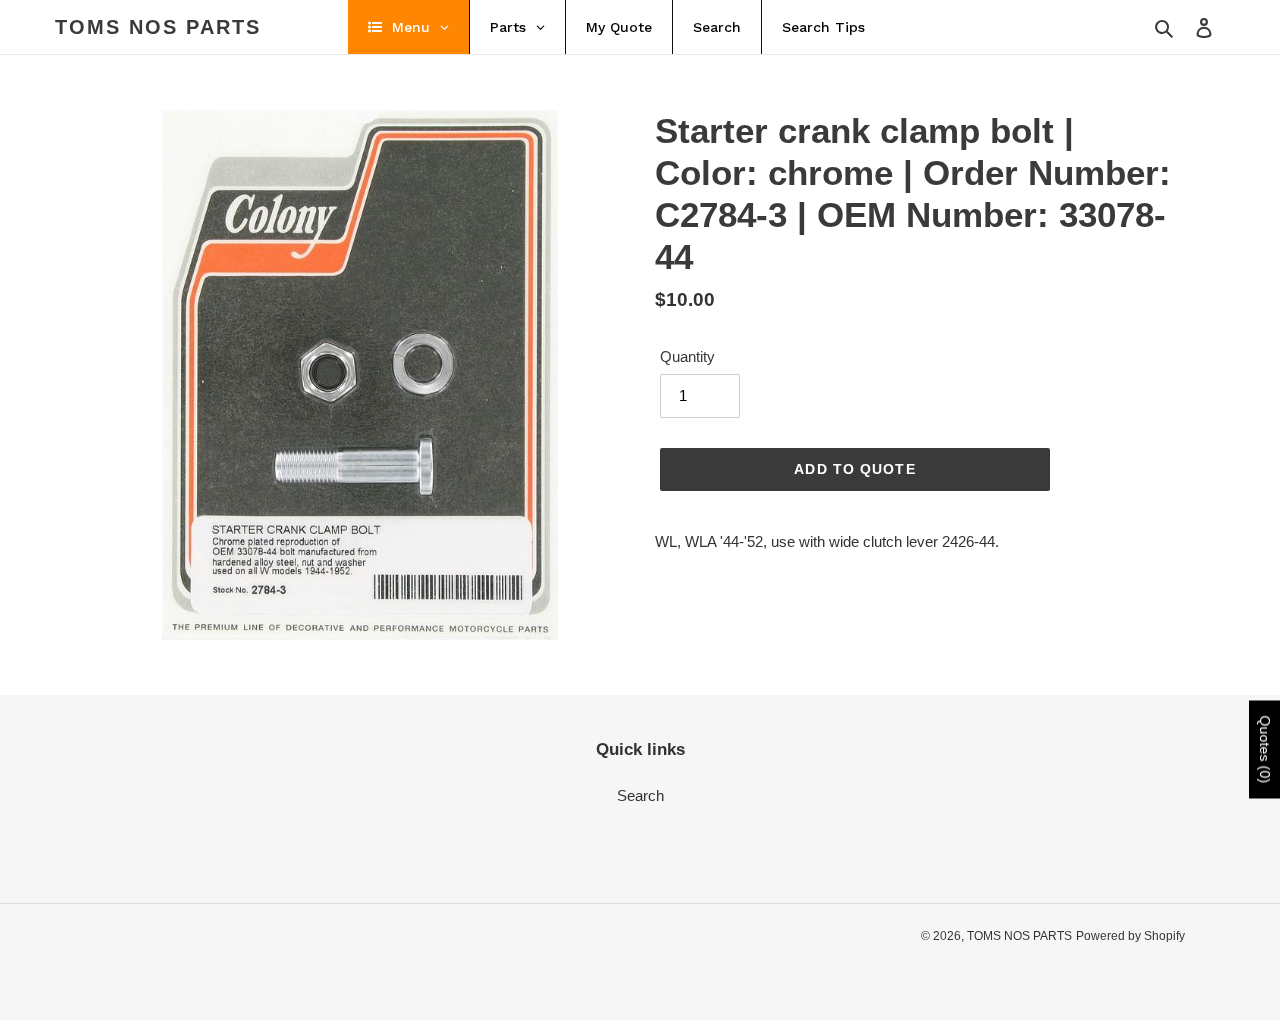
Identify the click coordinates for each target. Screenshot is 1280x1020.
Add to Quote (854, 469)
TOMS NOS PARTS (158, 27)
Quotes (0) (1265, 750)
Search (640, 795)
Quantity (687, 356)
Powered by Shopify (1130, 936)
